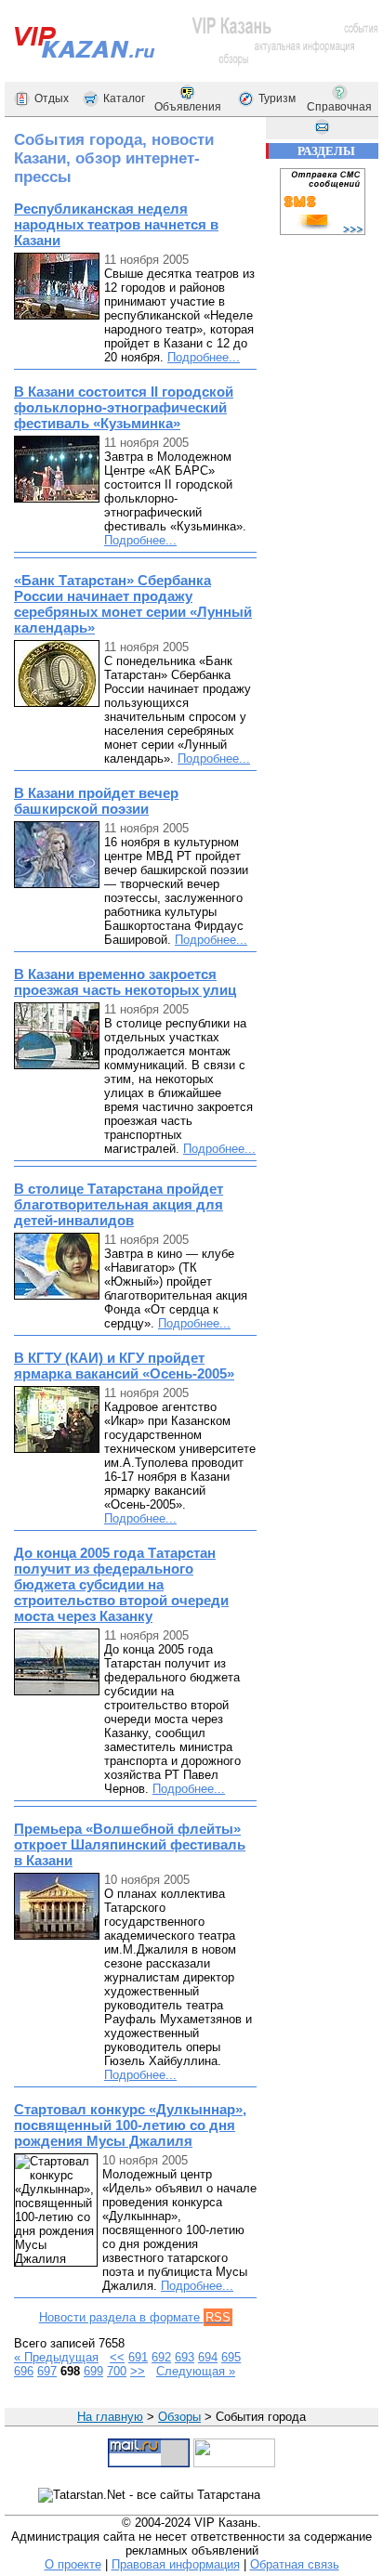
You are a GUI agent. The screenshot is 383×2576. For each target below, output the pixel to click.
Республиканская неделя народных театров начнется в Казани (116, 224)
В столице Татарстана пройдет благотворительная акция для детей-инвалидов (119, 1204)
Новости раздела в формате (135, 2317)
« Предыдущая (56, 2357)
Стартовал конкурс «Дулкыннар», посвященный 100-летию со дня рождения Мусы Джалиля (130, 2125)
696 (24, 2371)
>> (138, 2371)
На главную (110, 2417)
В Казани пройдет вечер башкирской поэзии (96, 801)
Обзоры (179, 2417)
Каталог (124, 98)
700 (117, 2371)
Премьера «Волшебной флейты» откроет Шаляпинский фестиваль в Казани (130, 1844)
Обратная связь (295, 2564)
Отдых (52, 98)
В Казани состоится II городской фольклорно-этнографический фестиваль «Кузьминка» (124, 407)
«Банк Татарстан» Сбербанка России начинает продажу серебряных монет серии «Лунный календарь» (133, 604)
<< (117, 2357)
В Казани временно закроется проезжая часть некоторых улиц (125, 982)
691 (138, 2357)
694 (208, 2357)
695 (231, 2357)
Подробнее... (204, 357)
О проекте (73, 2564)
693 (185, 2357)
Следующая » (196, 2371)
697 (47, 2371)
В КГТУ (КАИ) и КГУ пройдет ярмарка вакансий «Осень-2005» (124, 1366)
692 (161, 2357)
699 (93, 2371)
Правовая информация (176, 2564)
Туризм (277, 98)
